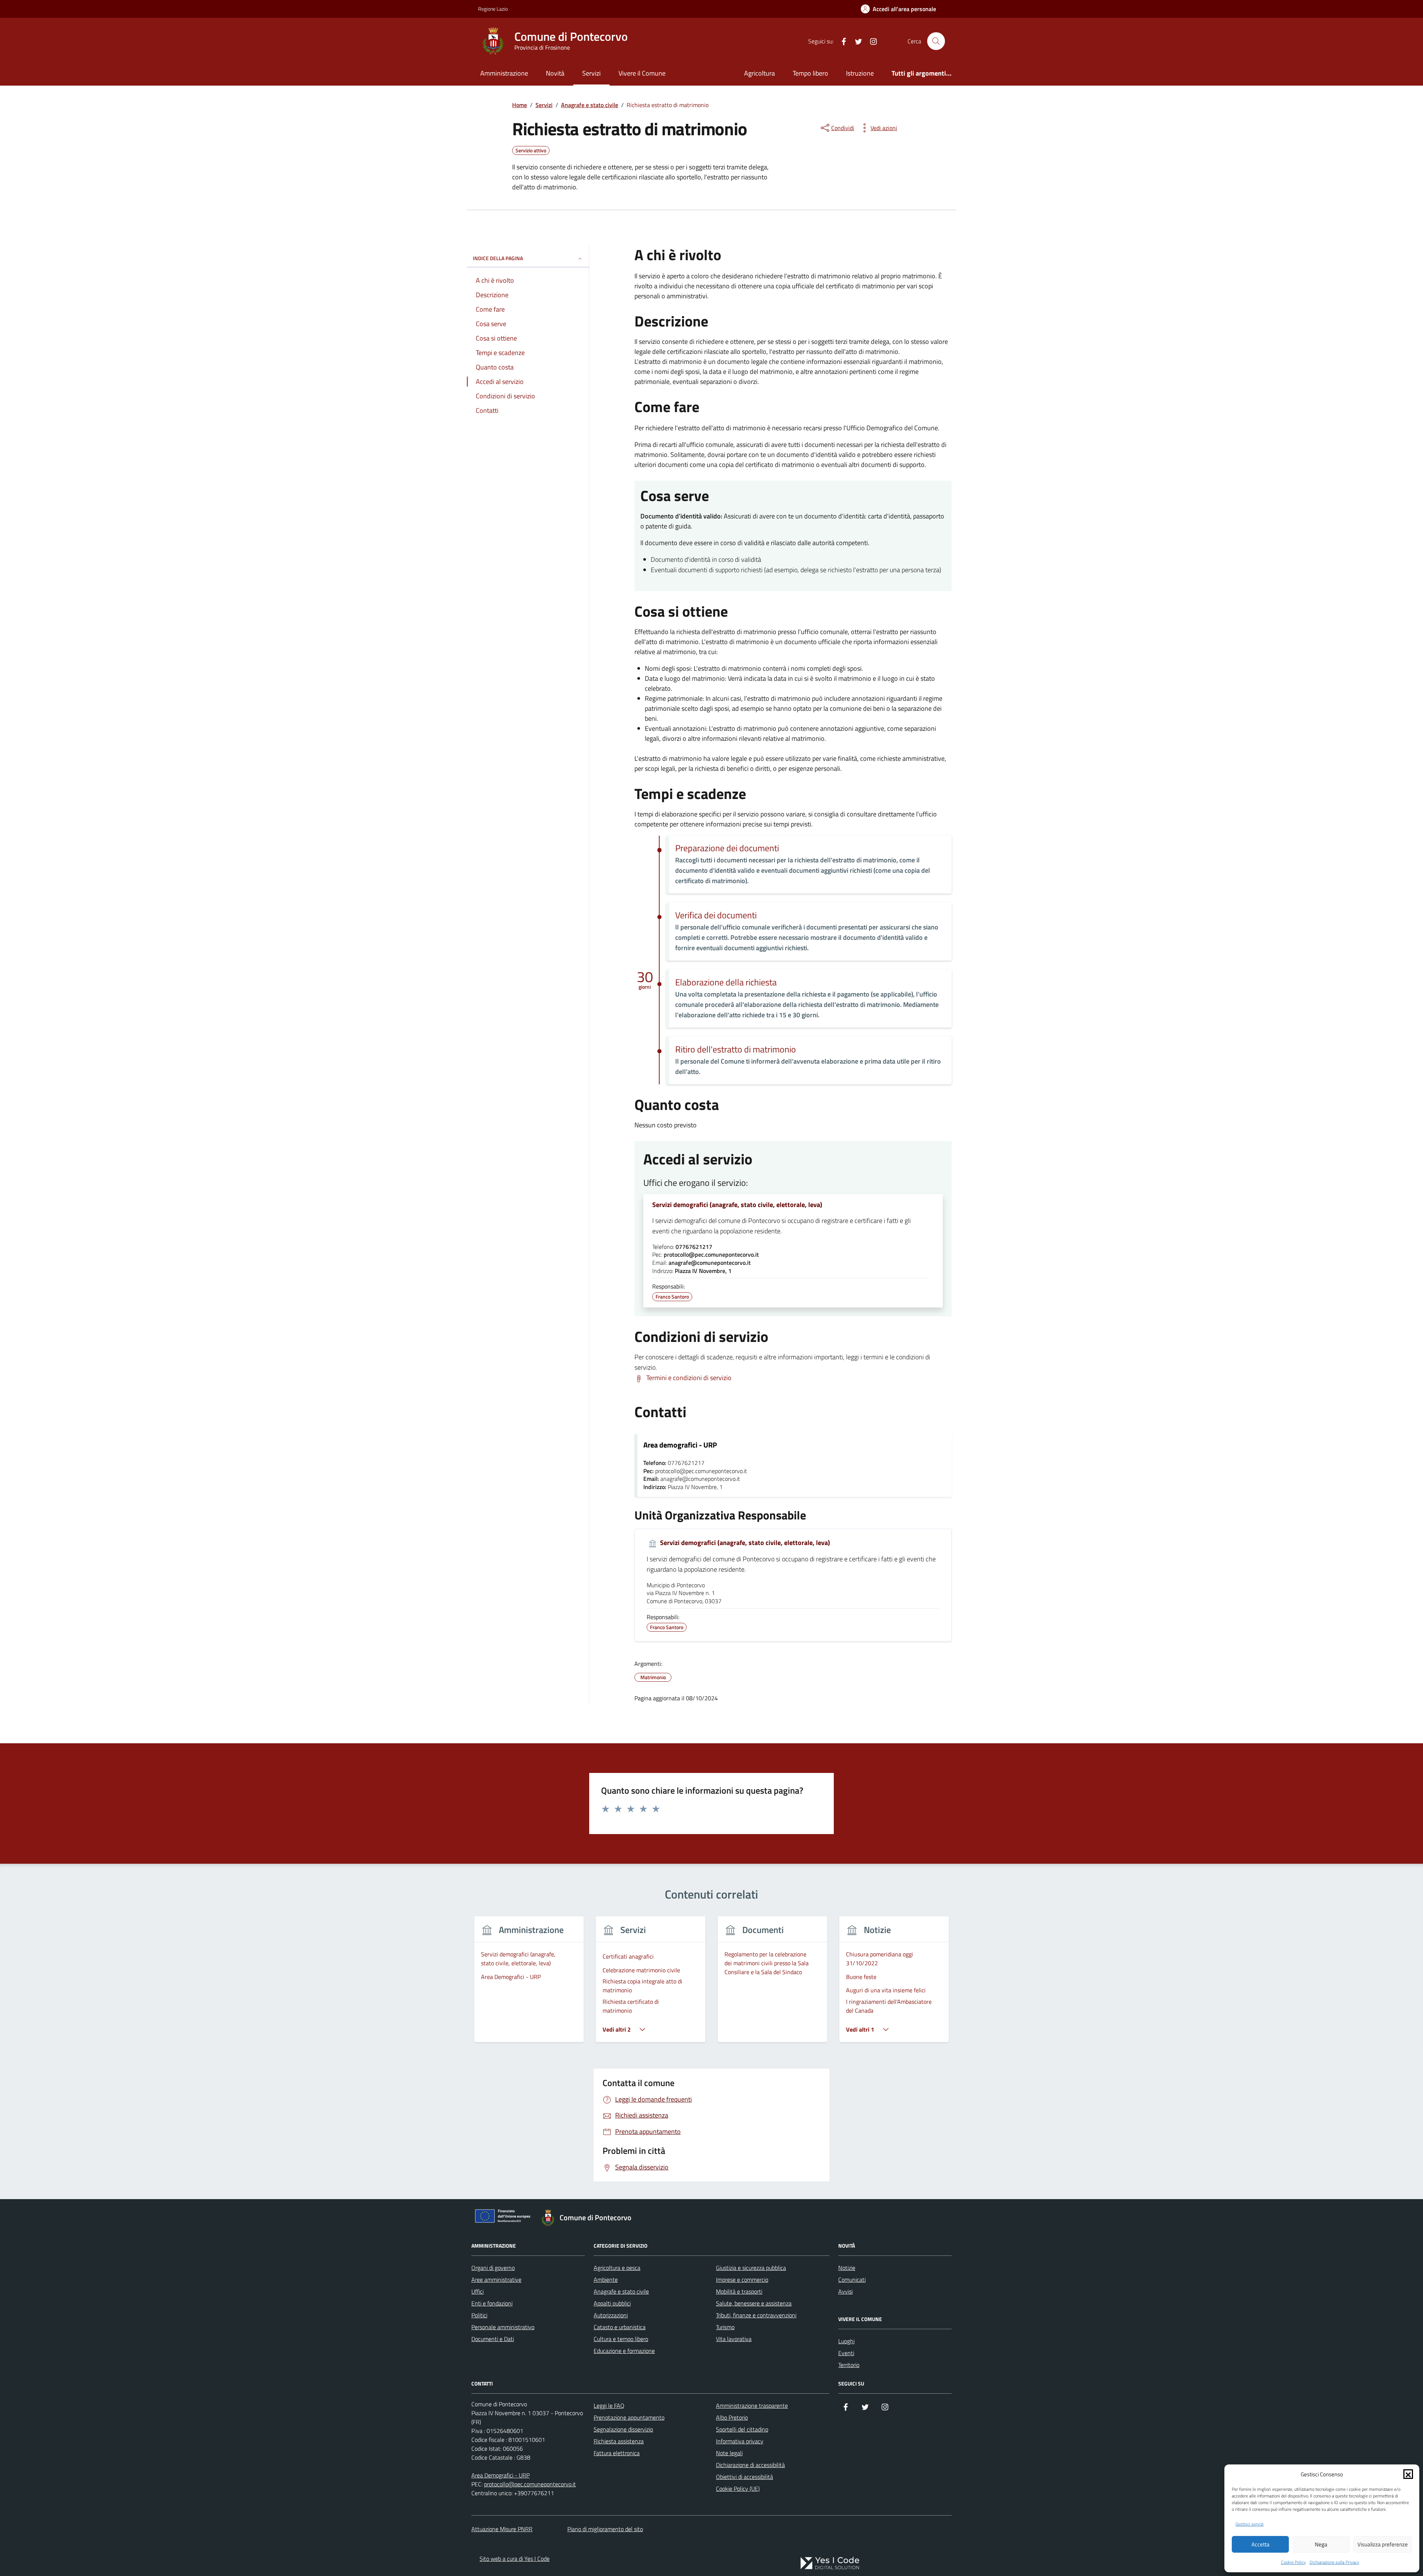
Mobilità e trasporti (739, 2291)
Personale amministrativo (503, 2327)
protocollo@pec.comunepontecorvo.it (530, 2484)
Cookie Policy (1293, 2562)
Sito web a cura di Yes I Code (515, 2559)
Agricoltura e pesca (617, 2268)
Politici (479, 2315)
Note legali (729, 2453)
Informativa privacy (740, 2441)
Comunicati (852, 2280)
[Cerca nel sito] (936, 41)
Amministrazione (504, 73)
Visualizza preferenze (1383, 2544)
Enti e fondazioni (492, 2303)
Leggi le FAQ (609, 2406)
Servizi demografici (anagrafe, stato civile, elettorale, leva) (737, 1205)
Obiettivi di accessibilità (744, 2477)
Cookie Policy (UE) (738, 2489)
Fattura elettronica (617, 2453)
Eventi (846, 2353)
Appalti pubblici (612, 2303)
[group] (529, 1984)
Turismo (725, 2327)
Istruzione (860, 73)
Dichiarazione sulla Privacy (1334, 2562)
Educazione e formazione (624, 2351)
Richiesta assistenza (619, 2441)
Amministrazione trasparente (752, 2406)
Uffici (477, 2291)
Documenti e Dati (493, 2339)
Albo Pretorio (732, 2417)
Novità (555, 73)
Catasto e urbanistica (620, 2327)
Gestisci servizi (1250, 2524)
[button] (1408, 2474)
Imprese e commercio (742, 2280)
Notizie (847, 2268)
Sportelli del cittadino (742, 2429)
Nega (1321, 2544)
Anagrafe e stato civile (621, 2291)
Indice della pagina (498, 258)
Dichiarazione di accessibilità (750, 2465)
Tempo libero (810, 73)
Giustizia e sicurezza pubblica (751, 2268)
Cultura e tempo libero (621, 2339)
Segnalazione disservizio (623, 2429)
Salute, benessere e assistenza (754, 2303)
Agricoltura (759, 73)
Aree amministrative (496, 2280)
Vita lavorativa (734, 2339)
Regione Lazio (493, 9)
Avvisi (845, 2291)
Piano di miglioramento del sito (605, 2529)
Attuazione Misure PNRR (502, 2529)
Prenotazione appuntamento (629, 2417)
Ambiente (606, 2280)
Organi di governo (493, 2268)
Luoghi (846, 2341)
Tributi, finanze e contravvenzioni (756, 2315)
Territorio (849, 2365)
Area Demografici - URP (500, 2475)
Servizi (591, 73)
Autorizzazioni (611, 2315)
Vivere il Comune (642, 73)
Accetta (1261, 2544)
